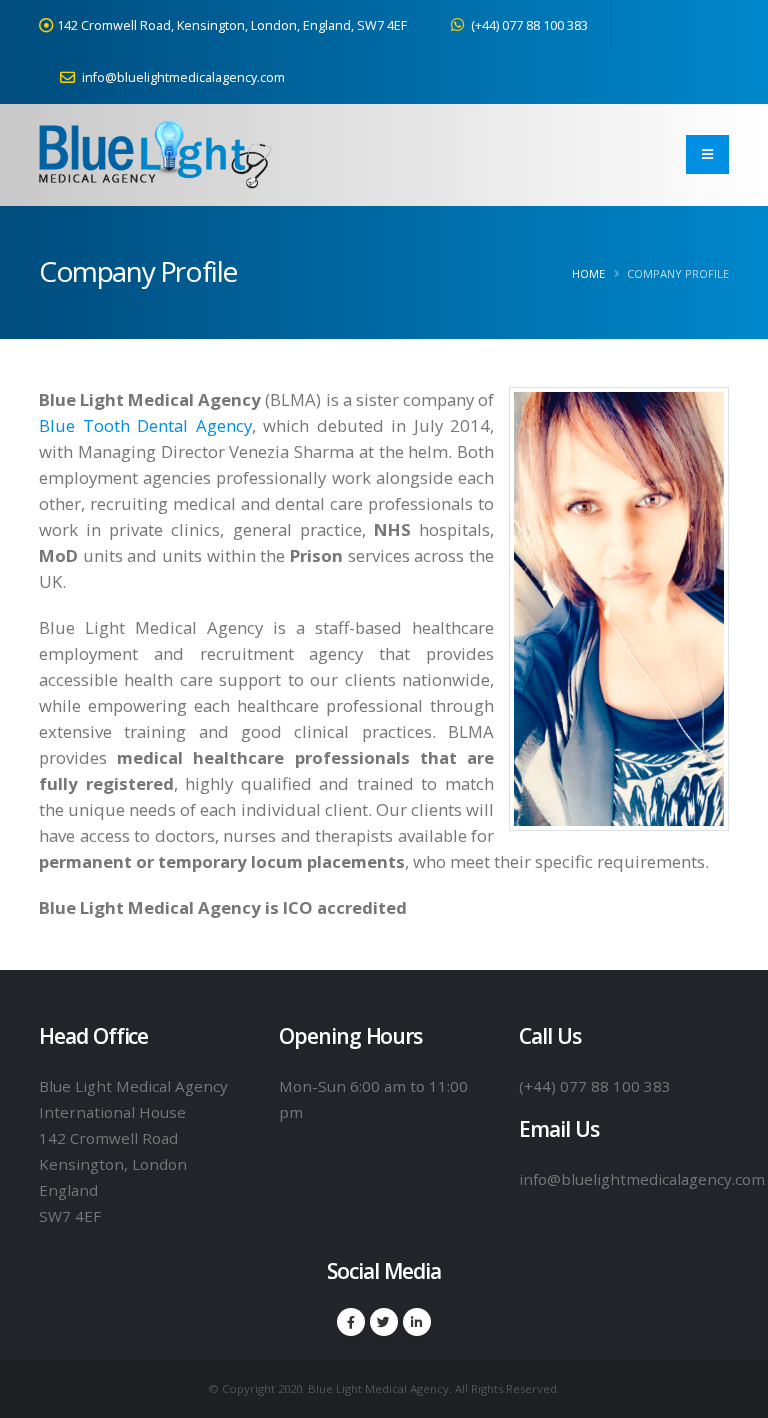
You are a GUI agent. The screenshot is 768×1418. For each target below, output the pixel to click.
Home (588, 273)
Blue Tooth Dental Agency (145, 425)
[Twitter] (384, 1322)
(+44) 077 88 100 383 (528, 25)
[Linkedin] (417, 1322)
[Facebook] (351, 1322)
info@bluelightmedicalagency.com (182, 77)
